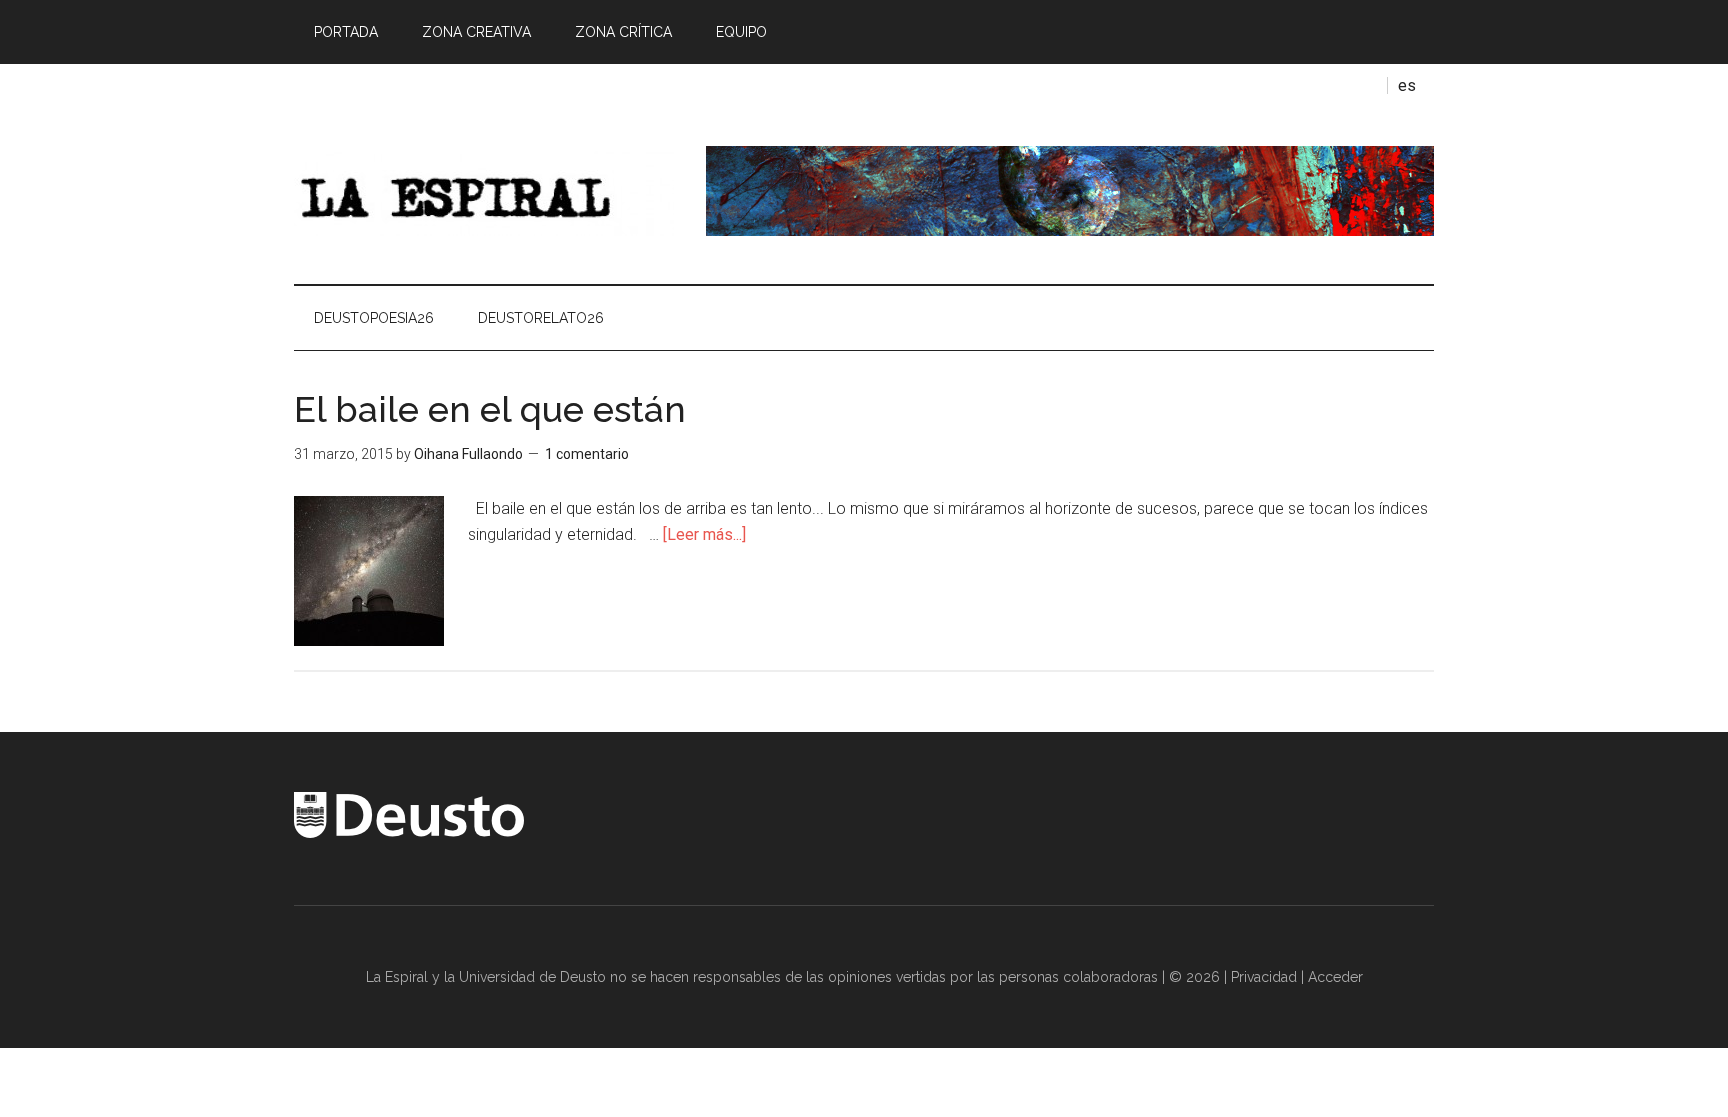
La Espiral (484, 191)
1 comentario (587, 454)
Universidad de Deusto (532, 977)
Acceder (1335, 977)
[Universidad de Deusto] (409, 833)
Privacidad (1264, 977)
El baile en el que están (490, 409)
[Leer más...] (704, 534)
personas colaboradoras (1078, 977)
